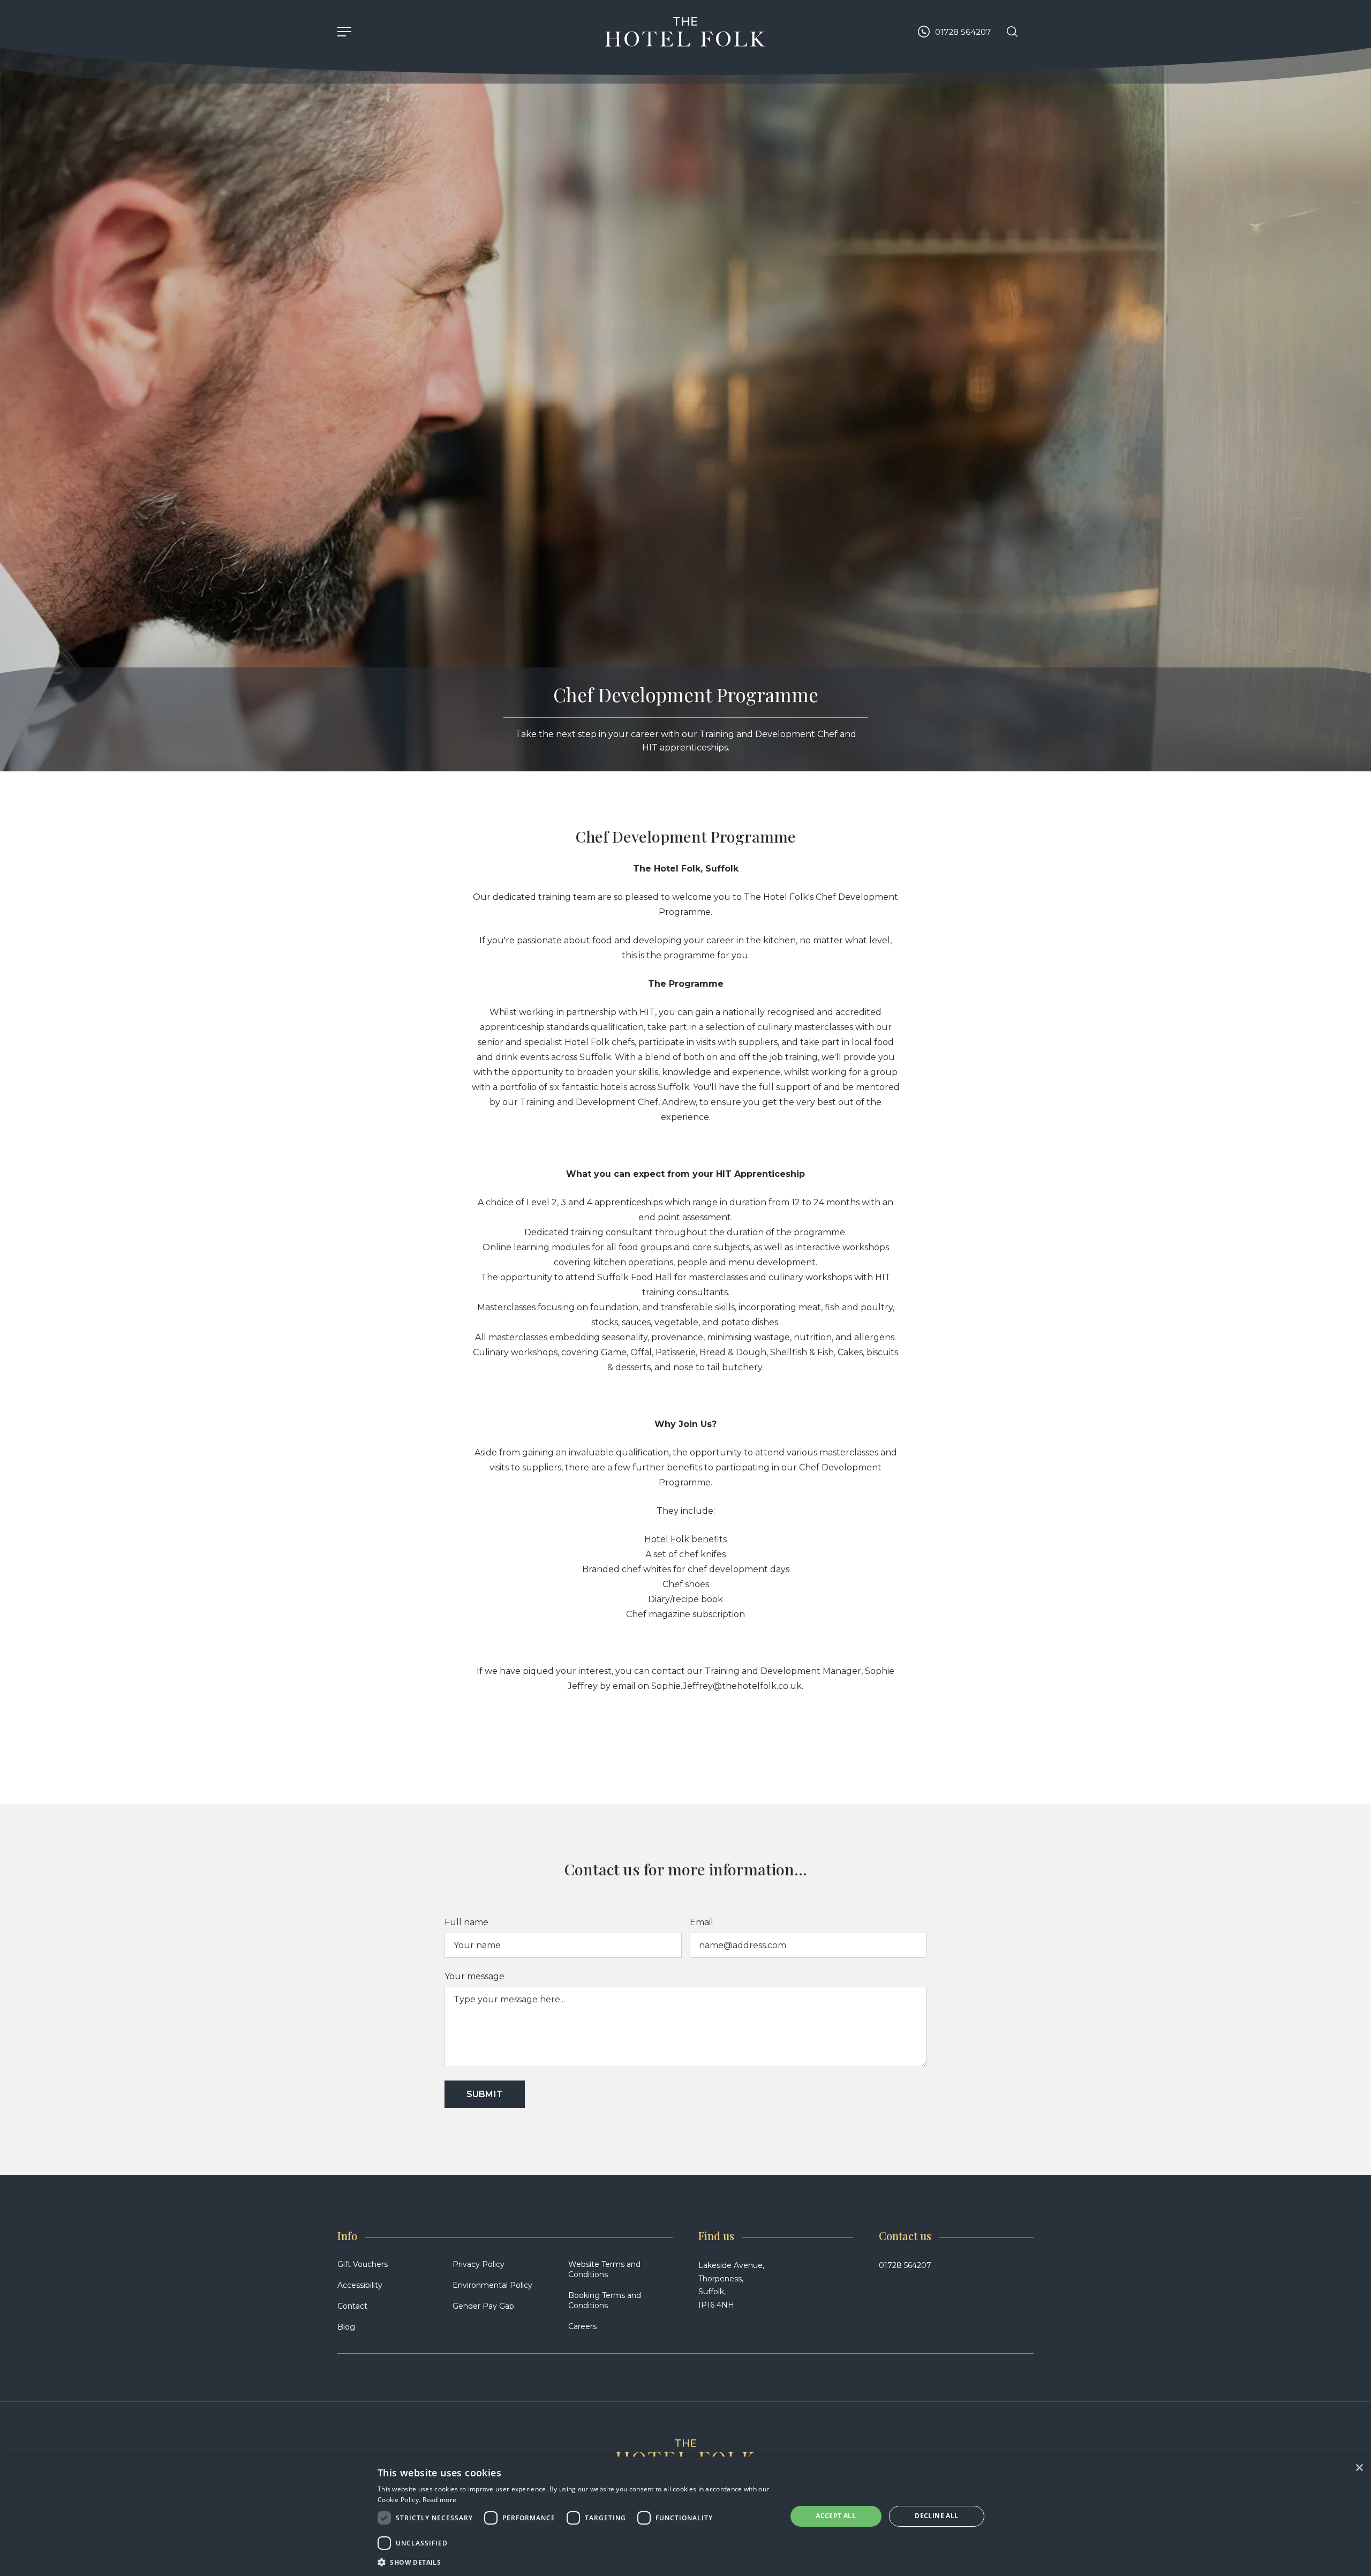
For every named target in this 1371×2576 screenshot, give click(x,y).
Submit (485, 2094)
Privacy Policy (479, 2264)
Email (702, 1922)
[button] (576, 2562)
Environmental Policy (492, 2285)
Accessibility (360, 2285)
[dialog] (685, 2516)
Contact (352, 2306)
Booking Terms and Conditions (605, 2300)
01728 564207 (905, 2265)
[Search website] (1012, 32)
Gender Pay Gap (483, 2306)
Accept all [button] (836, 2516)
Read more (440, 2500)
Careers (582, 2326)
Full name (466, 1922)
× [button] (1359, 2468)
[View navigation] (344, 32)
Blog (346, 2327)
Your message (474, 1976)
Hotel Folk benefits (685, 1539)
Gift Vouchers (363, 2264)
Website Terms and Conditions (604, 2269)
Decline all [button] (936, 2516)
